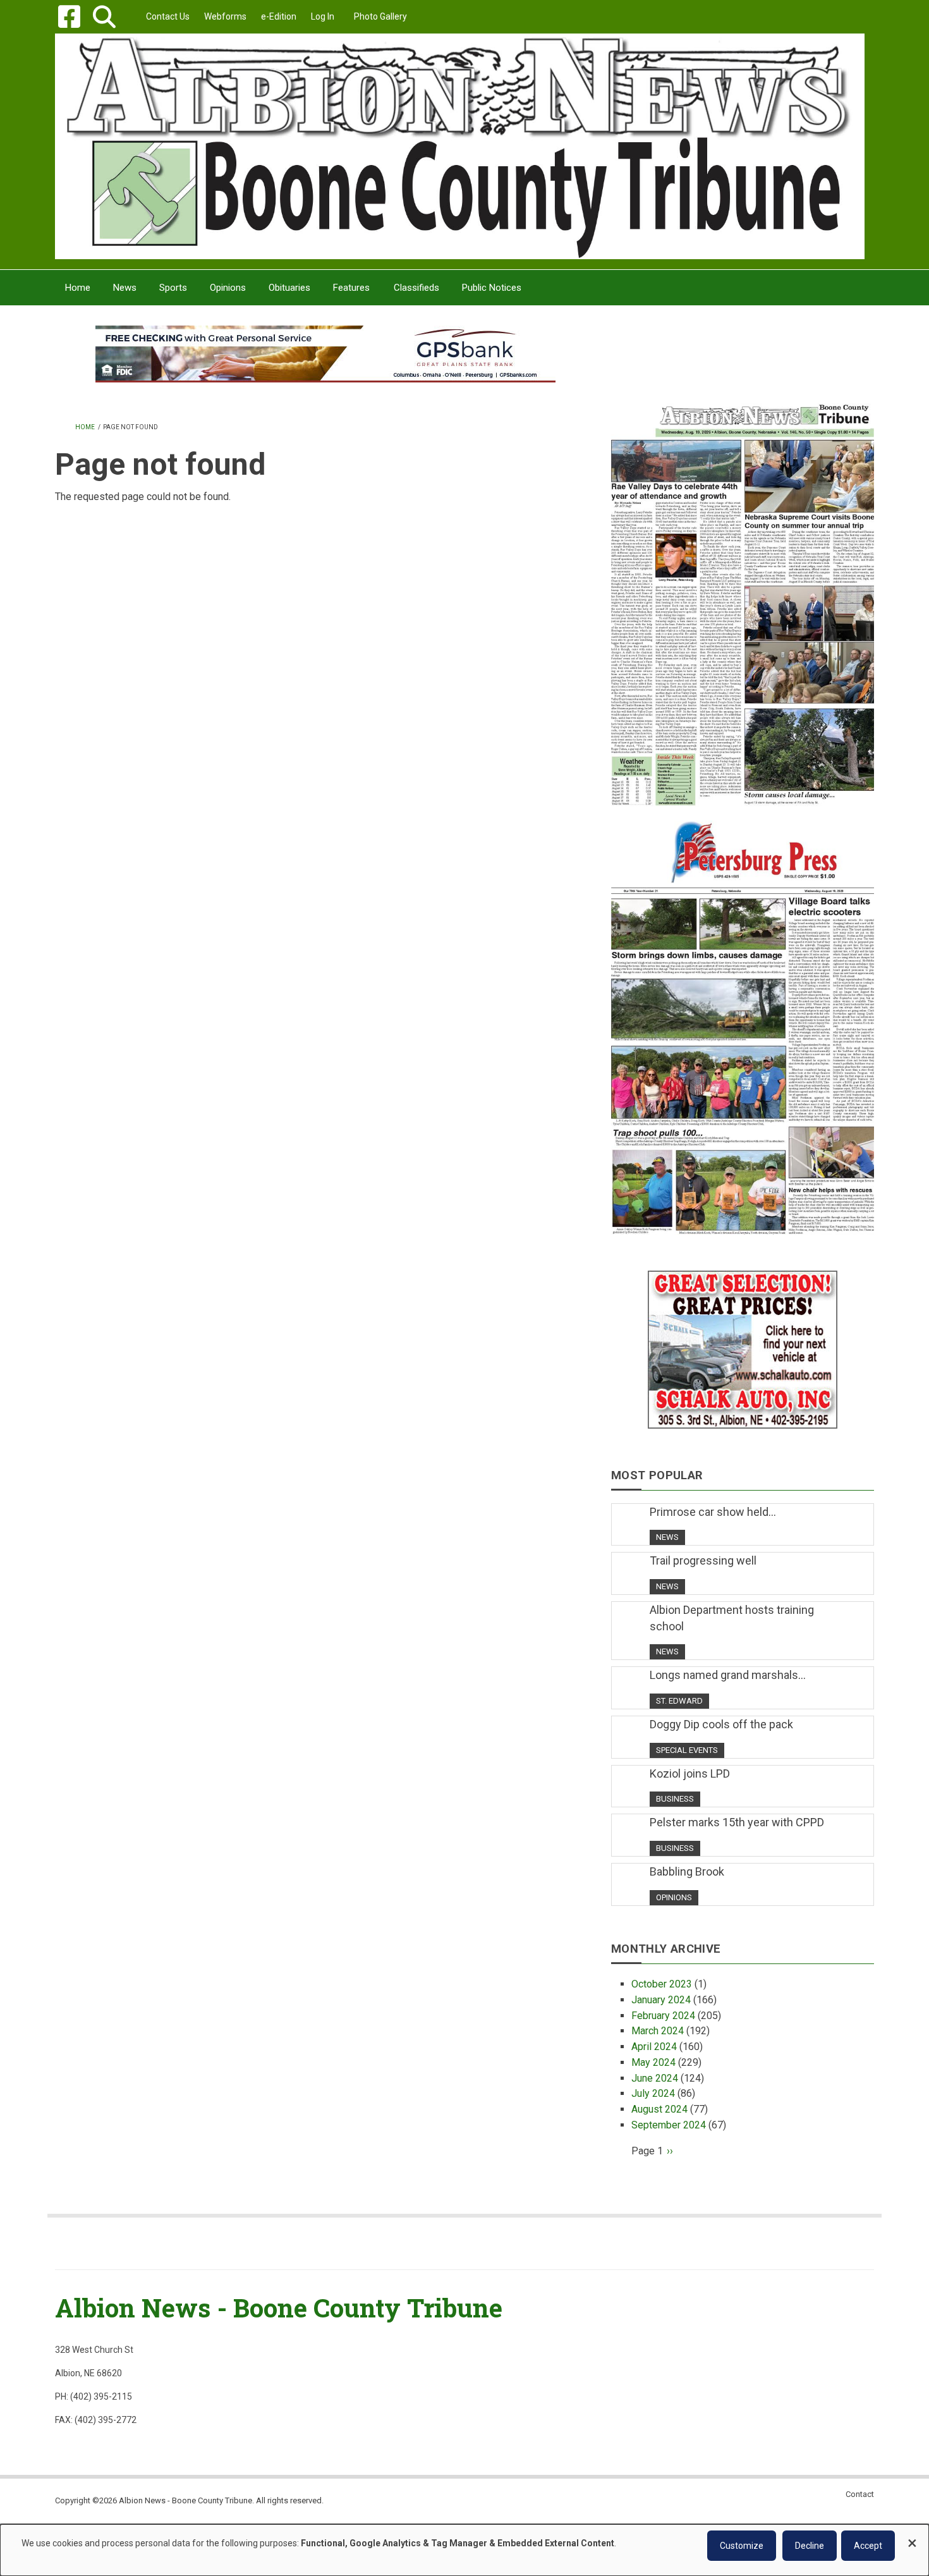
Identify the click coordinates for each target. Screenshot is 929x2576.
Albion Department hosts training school (732, 1618)
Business (675, 1799)
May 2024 (653, 2062)
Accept (868, 2546)
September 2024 (669, 2125)
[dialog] (464, 2550)
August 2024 (659, 2109)
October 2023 (662, 1984)
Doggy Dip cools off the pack (721, 1724)
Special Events (687, 1750)
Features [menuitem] (351, 288)
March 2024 (658, 2031)
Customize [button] (742, 2546)
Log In (323, 16)
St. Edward (679, 1701)
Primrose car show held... (713, 1512)
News (667, 1537)
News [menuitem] (125, 288)
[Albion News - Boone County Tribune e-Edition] (743, 592)
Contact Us (168, 16)
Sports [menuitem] (173, 288)
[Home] (460, 146)
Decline (810, 2546)
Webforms (225, 16)
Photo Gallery (380, 16)
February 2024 (663, 2016)
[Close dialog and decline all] (912, 2537)
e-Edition (279, 16)
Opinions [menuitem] (228, 288)
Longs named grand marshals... (728, 1675)
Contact (860, 2494)
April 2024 (654, 2047)
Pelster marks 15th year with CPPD (737, 1822)
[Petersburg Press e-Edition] (743, 1020)
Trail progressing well (703, 1560)
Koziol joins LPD (690, 1773)
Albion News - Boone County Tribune (279, 2308)
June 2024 (655, 2078)
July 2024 (653, 2093)
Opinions (674, 1897)
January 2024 (661, 2000)
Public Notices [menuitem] (492, 288)
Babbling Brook (687, 1871)
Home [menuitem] (78, 288)
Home (85, 427)
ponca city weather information (743, 372)
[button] (104, 17)
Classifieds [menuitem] (416, 288)
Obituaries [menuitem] (289, 288)
